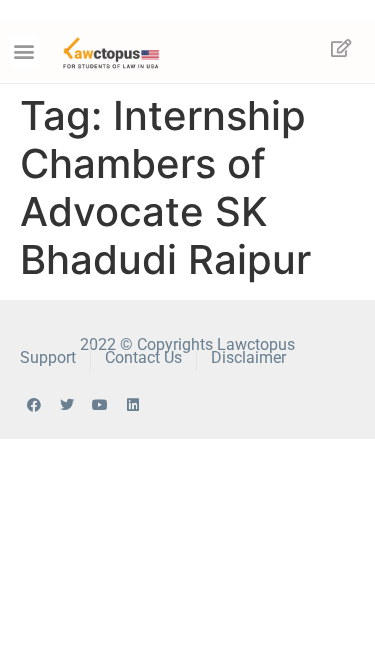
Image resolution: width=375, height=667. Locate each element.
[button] (24, 51)
